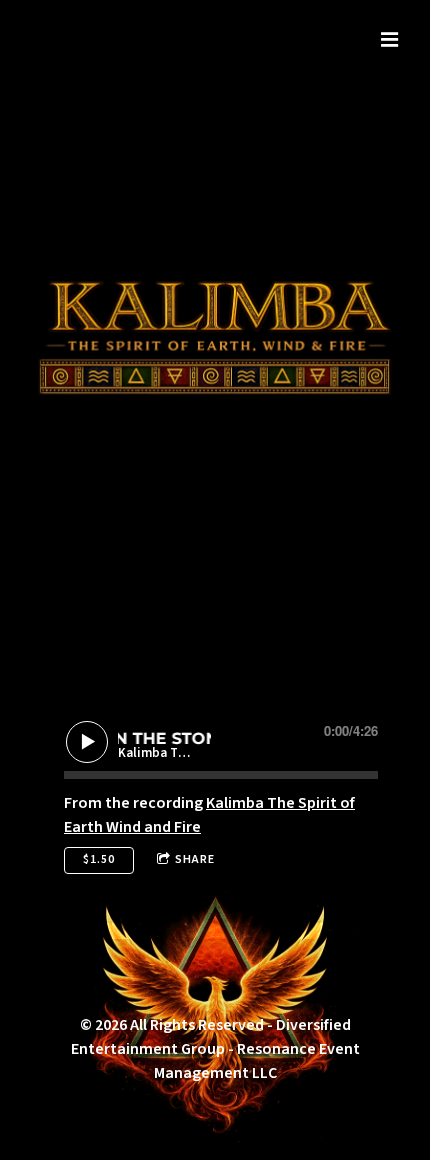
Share (195, 859)
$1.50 (99, 859)
